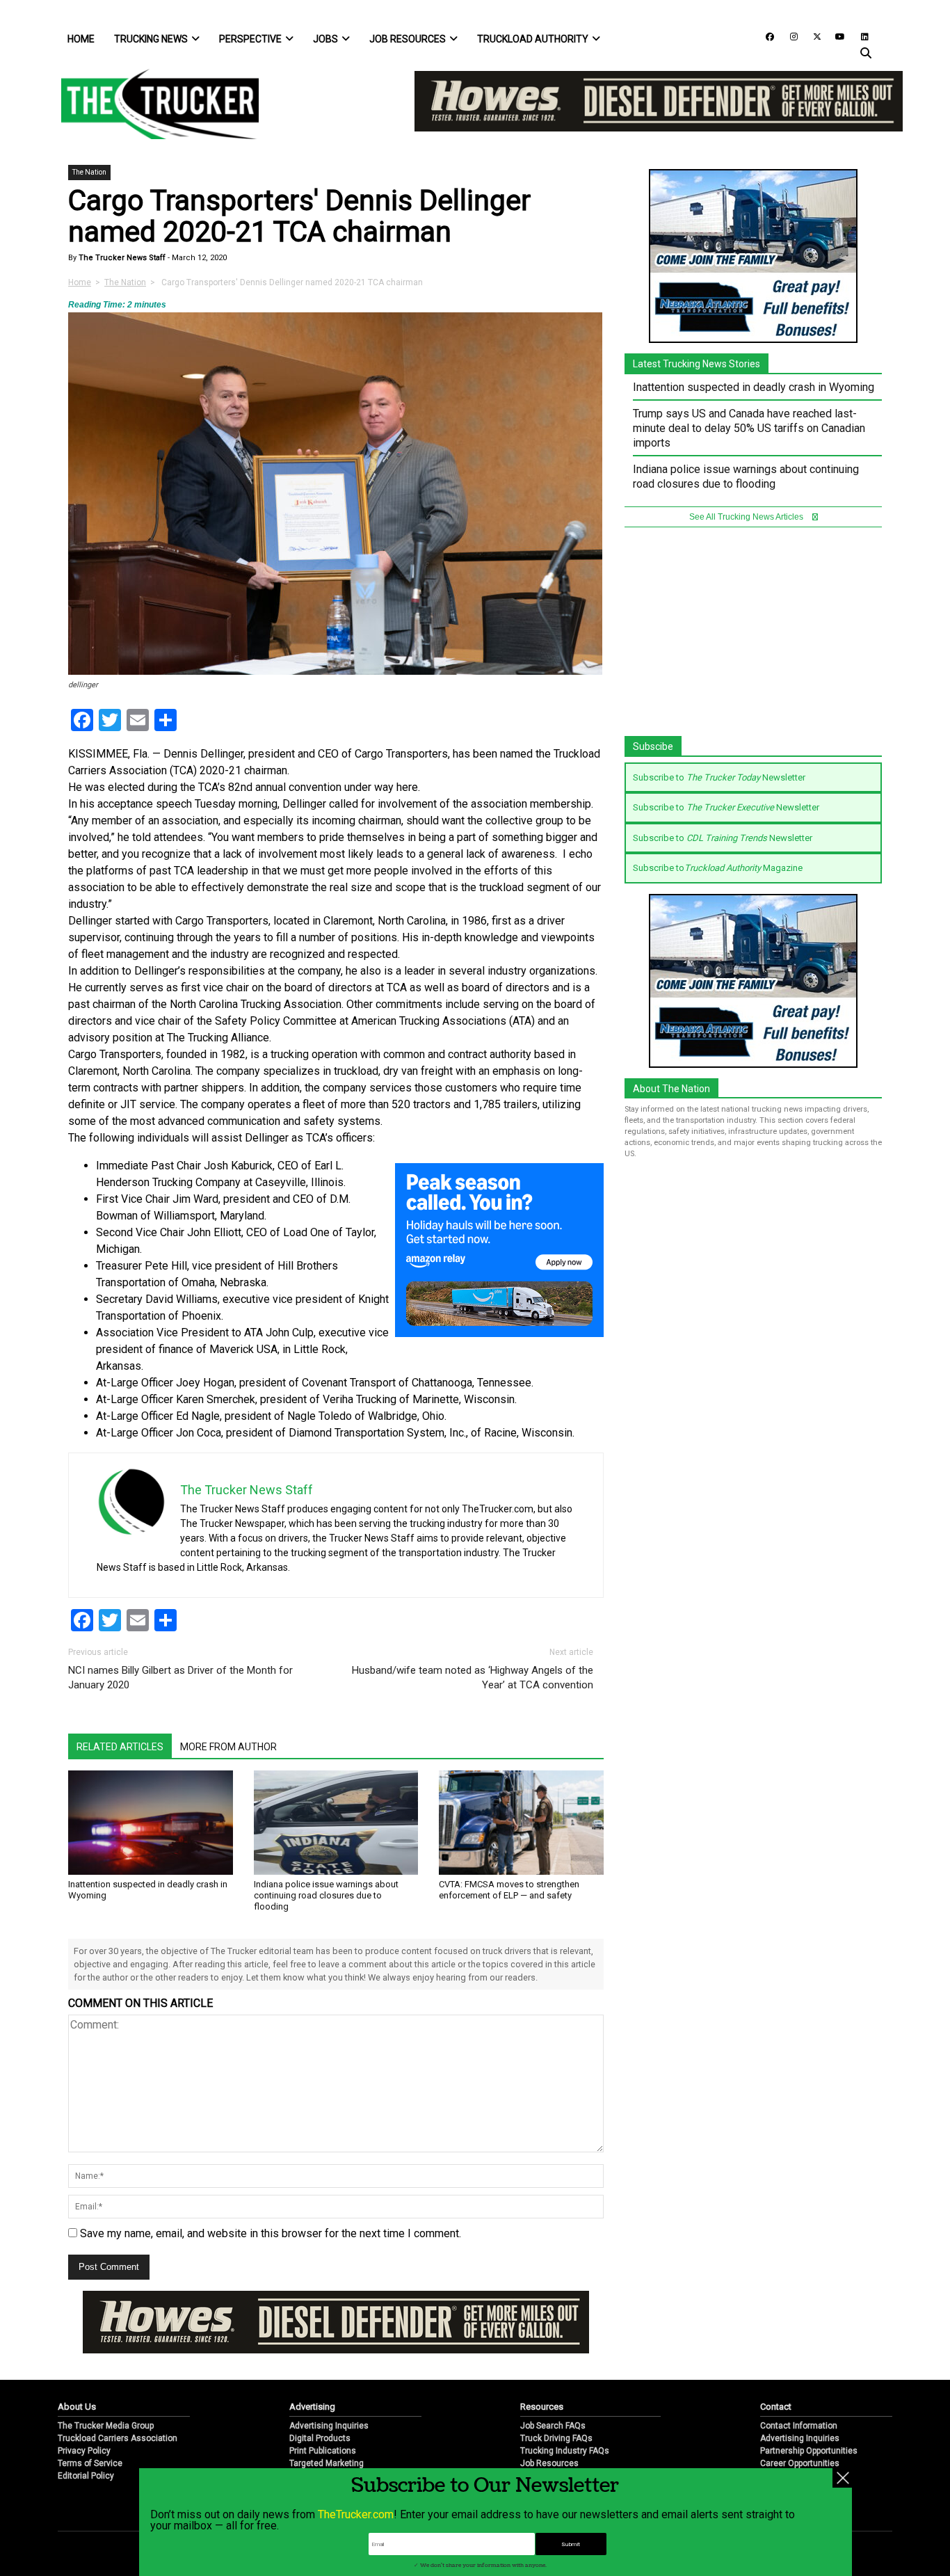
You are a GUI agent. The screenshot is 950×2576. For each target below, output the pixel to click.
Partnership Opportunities (809, 2451)
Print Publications (323, 2451)
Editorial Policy (86, 2476)
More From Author (228, 1747)
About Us (77, 2407)
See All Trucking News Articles (747, 517)
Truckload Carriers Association (118, 2438)
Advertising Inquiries (329, 2426)
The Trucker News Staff (121, 258)
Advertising (312, 2407)
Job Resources (408, 39)
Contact (776, 2407)
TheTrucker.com (356, 2514)
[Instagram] (789, 36)
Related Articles (120, 1747)
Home (81, 39)
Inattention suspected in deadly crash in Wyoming (754, 387)
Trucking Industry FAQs (565, 2451)
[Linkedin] (858, 36)
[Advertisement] (753, 639)
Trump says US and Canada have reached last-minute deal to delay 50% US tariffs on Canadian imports (749, 428)
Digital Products (320, 2438)
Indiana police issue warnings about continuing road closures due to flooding (326, 1895)
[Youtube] (836, 36)
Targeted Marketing (327, 2463)
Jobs (325, 39)
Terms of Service (90, 2463)
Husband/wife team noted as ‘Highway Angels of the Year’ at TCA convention (473, 1678)
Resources (542, 2407)
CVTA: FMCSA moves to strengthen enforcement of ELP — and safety (509, 1890)
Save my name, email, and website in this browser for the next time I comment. (271, 2233)
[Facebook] (765, 36)
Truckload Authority (533, 39)
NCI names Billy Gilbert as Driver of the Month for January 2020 (180, 1678)
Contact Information (799, 2426)
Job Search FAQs (553, 2426)
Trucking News (151, 39)
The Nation (89, 172)
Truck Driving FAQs (556, 2438)
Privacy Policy (84, 2451)
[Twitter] (812, 36)
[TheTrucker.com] (153, 104)
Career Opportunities (800, 2463)
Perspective (250, 39)
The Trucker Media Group (106, 2426)
